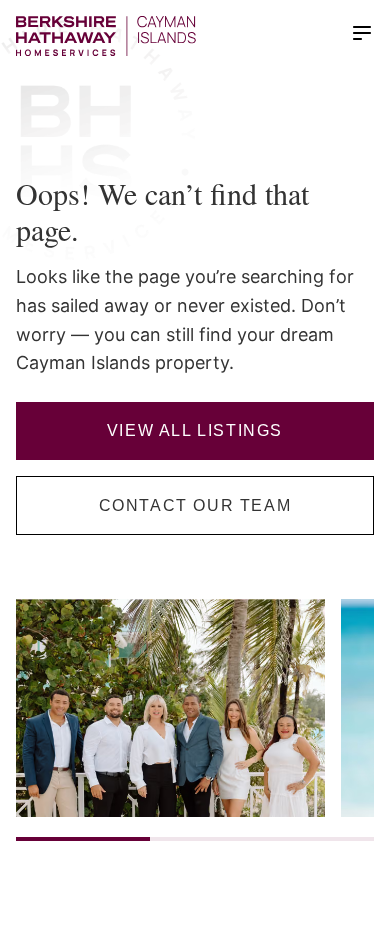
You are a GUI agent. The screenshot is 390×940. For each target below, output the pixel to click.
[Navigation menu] (362, 33)
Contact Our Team (195, 505)
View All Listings (195, 430)
